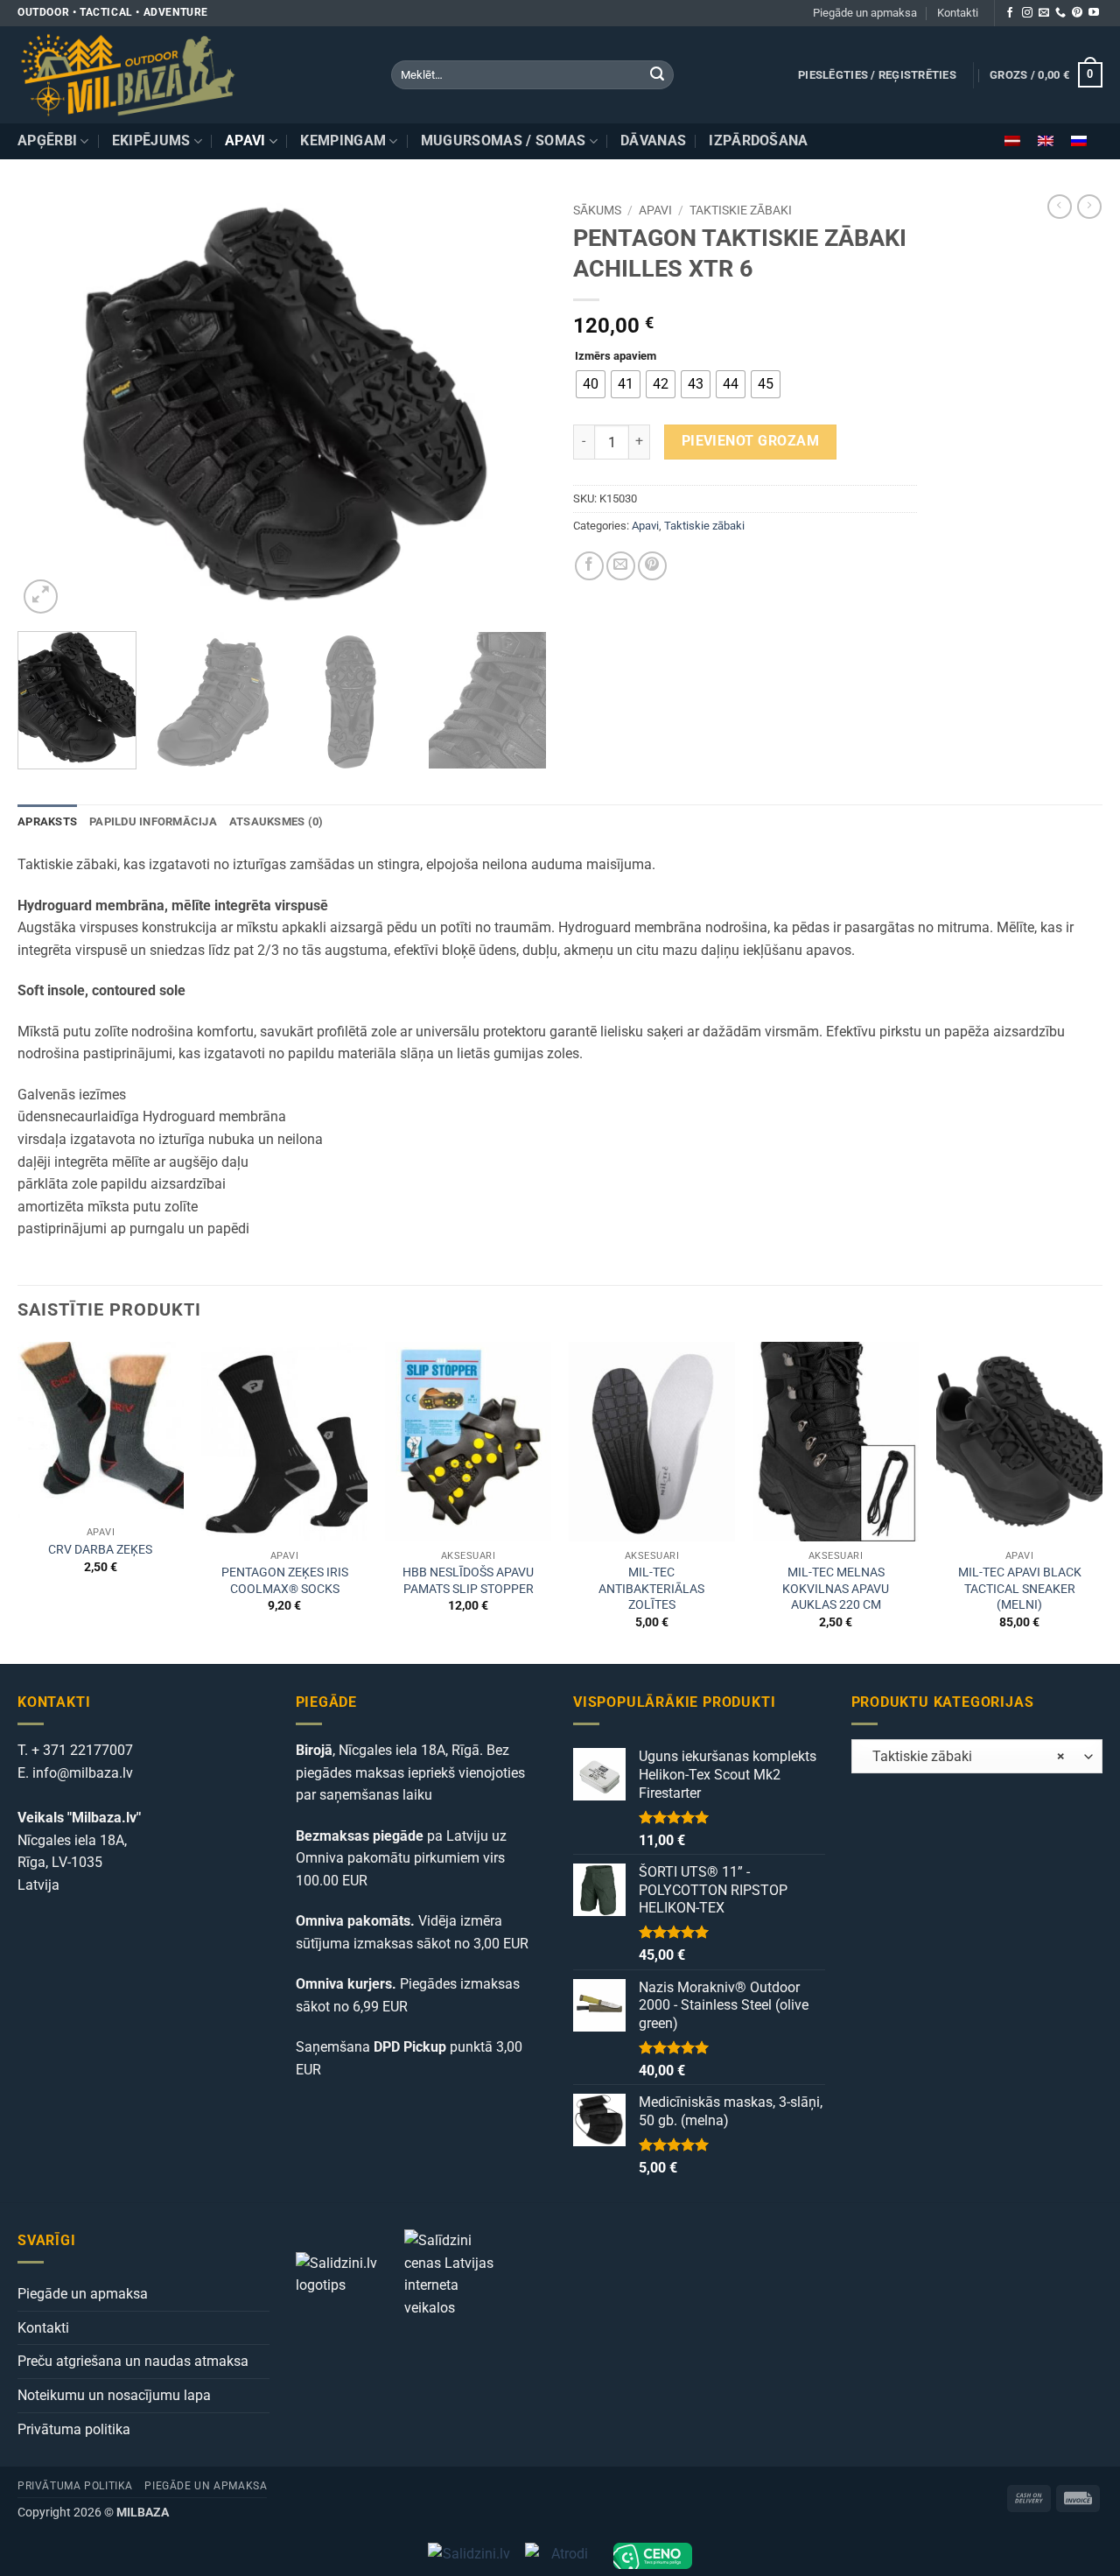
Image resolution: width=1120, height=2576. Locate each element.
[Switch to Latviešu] (1012, 141)
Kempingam (343, 140)
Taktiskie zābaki (741, 210)
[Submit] (657, 75)
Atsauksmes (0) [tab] (276, 821)
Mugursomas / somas (504, 140)
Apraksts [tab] (47, 821)
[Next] (514, 406)
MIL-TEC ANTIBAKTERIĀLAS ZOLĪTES (651, 1589)
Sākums (597, 210)
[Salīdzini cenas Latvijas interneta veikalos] (457, 2273)
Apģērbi (47, 140)
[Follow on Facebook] (1010, 13)
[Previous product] (1089, 207)
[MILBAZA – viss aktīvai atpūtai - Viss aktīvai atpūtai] (191, 75)
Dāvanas (653, 140)
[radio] (591, 384)
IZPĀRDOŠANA (759, 140)
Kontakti (958, 13)
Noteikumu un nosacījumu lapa (114, 2395)
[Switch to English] (1046, 141)
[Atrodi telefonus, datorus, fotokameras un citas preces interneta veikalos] (562, 2556)
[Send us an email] (1044, 13)
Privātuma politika (74, 2429)
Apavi (245, 140)
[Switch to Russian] (1079, 141)
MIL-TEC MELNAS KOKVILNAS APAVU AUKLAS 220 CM (836, 1589)
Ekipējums (151, 140)
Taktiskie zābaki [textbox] (963, 1757)
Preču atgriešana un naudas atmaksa (133, 2361)
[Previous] (50, 406)
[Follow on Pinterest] (1077, 13)
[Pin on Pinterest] (652, 566)
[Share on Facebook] (589, 566)
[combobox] (977, 1756)
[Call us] (1060, 13)
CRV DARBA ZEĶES (100, 1550)
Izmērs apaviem (616, 356)
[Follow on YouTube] (1094, 13)
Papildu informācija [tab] (153, 821)
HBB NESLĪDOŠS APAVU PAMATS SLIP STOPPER (468, 1581)
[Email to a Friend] (621, 566)
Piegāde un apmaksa (865, 13)
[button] (877, 75)
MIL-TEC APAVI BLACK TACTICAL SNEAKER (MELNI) (1020, 1589)
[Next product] (1060, 207)
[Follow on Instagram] (1027, 13)
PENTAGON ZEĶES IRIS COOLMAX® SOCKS (285, 1581)
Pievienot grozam (750, 441)
